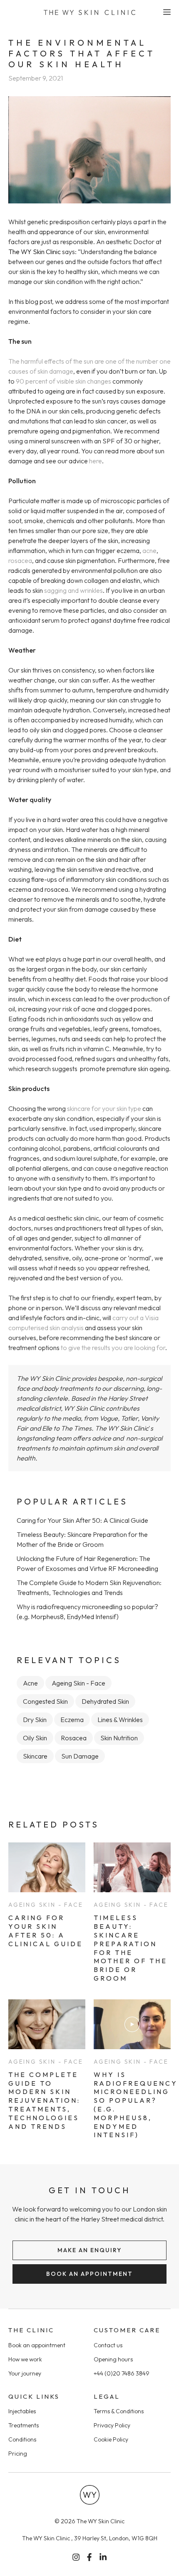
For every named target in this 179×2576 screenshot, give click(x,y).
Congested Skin (45, 1701)
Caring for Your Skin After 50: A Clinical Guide (82, 1520)
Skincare (35, 1756)
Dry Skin (35, 1720)
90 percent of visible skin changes (63, 381)
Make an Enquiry (89, 2250)
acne (149, 550)
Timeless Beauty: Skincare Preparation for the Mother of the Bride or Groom (131, 1948)
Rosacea (74, 1738)
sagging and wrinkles (73, 590)
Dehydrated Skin (105, 1701)
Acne (30, 1683)
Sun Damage (80, 1756)
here (96, 461)
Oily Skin (35, 1738)
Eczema (72, 1720)
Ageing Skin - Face (78, 1683)
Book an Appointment (89, 2274)
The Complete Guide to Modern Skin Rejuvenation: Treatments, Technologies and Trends (44, 2100)
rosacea (20, 560)
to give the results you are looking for (113, 1348)
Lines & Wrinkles (120, 1720)
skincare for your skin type (104, 1108)
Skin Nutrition (119, 1738)
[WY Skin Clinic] (89, 12)
